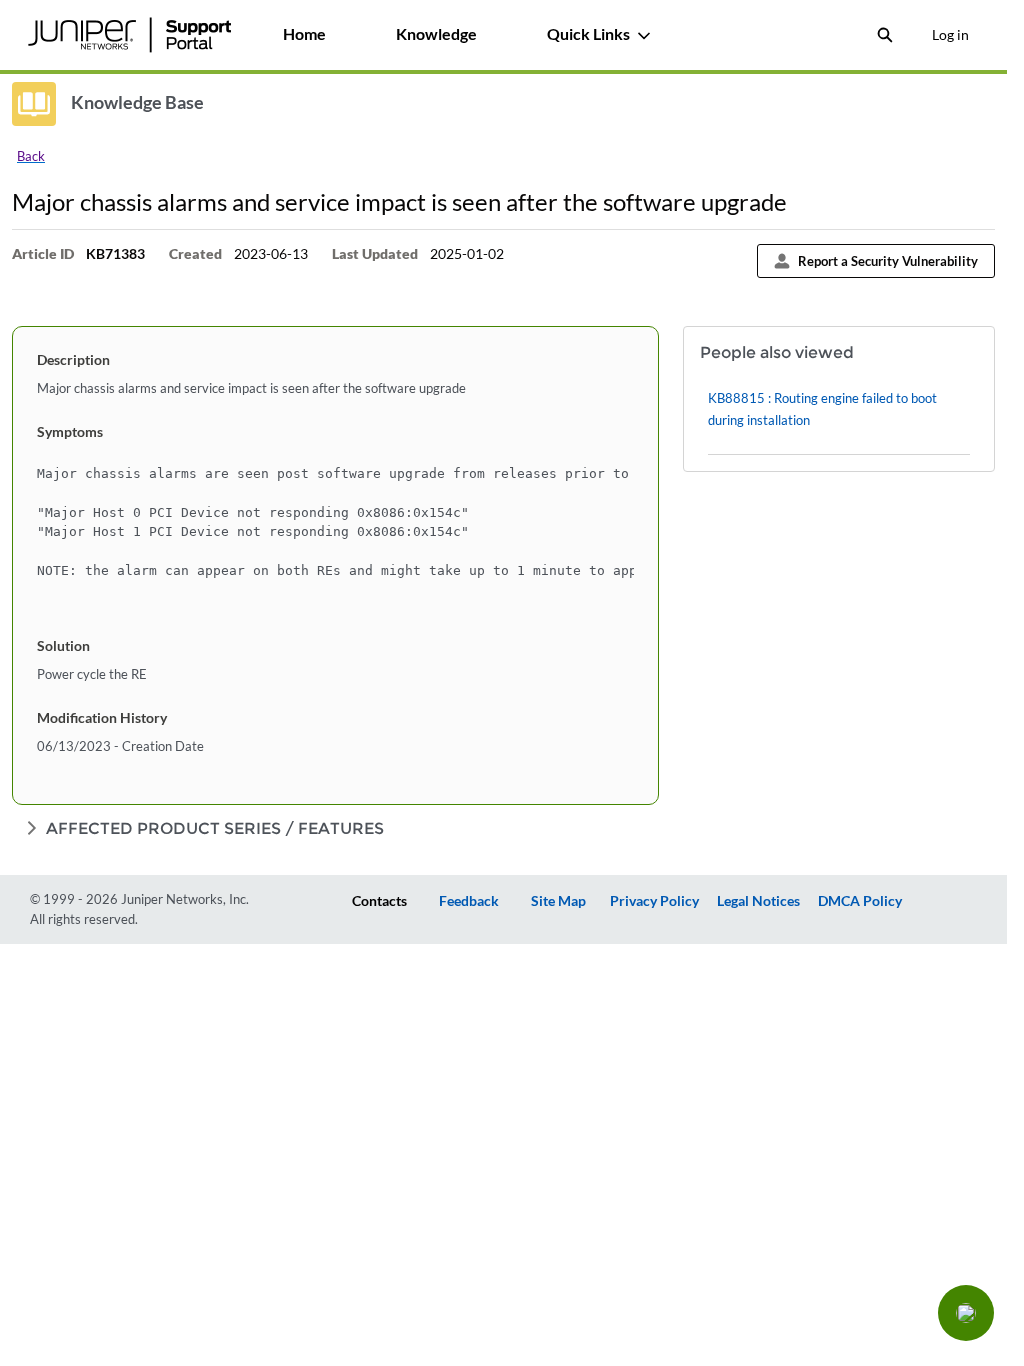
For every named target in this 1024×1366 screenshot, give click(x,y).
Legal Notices (758, 900)
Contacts (379, 900)
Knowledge (436, 33)
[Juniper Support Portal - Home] (129, 35)
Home (304, 33)
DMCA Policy (860, 900)
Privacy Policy (654, 900)
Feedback (469, 900)
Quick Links (588, 33)
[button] (966, 1313)
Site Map (558, 900)
